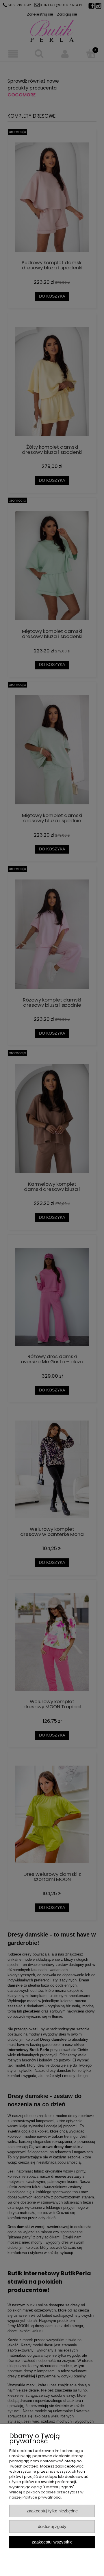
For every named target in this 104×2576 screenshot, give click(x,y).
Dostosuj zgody (52, 2526)
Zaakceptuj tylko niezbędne (52, 2511)
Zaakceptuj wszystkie (52, 2542)
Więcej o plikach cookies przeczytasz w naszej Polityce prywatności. (46, 2495)
